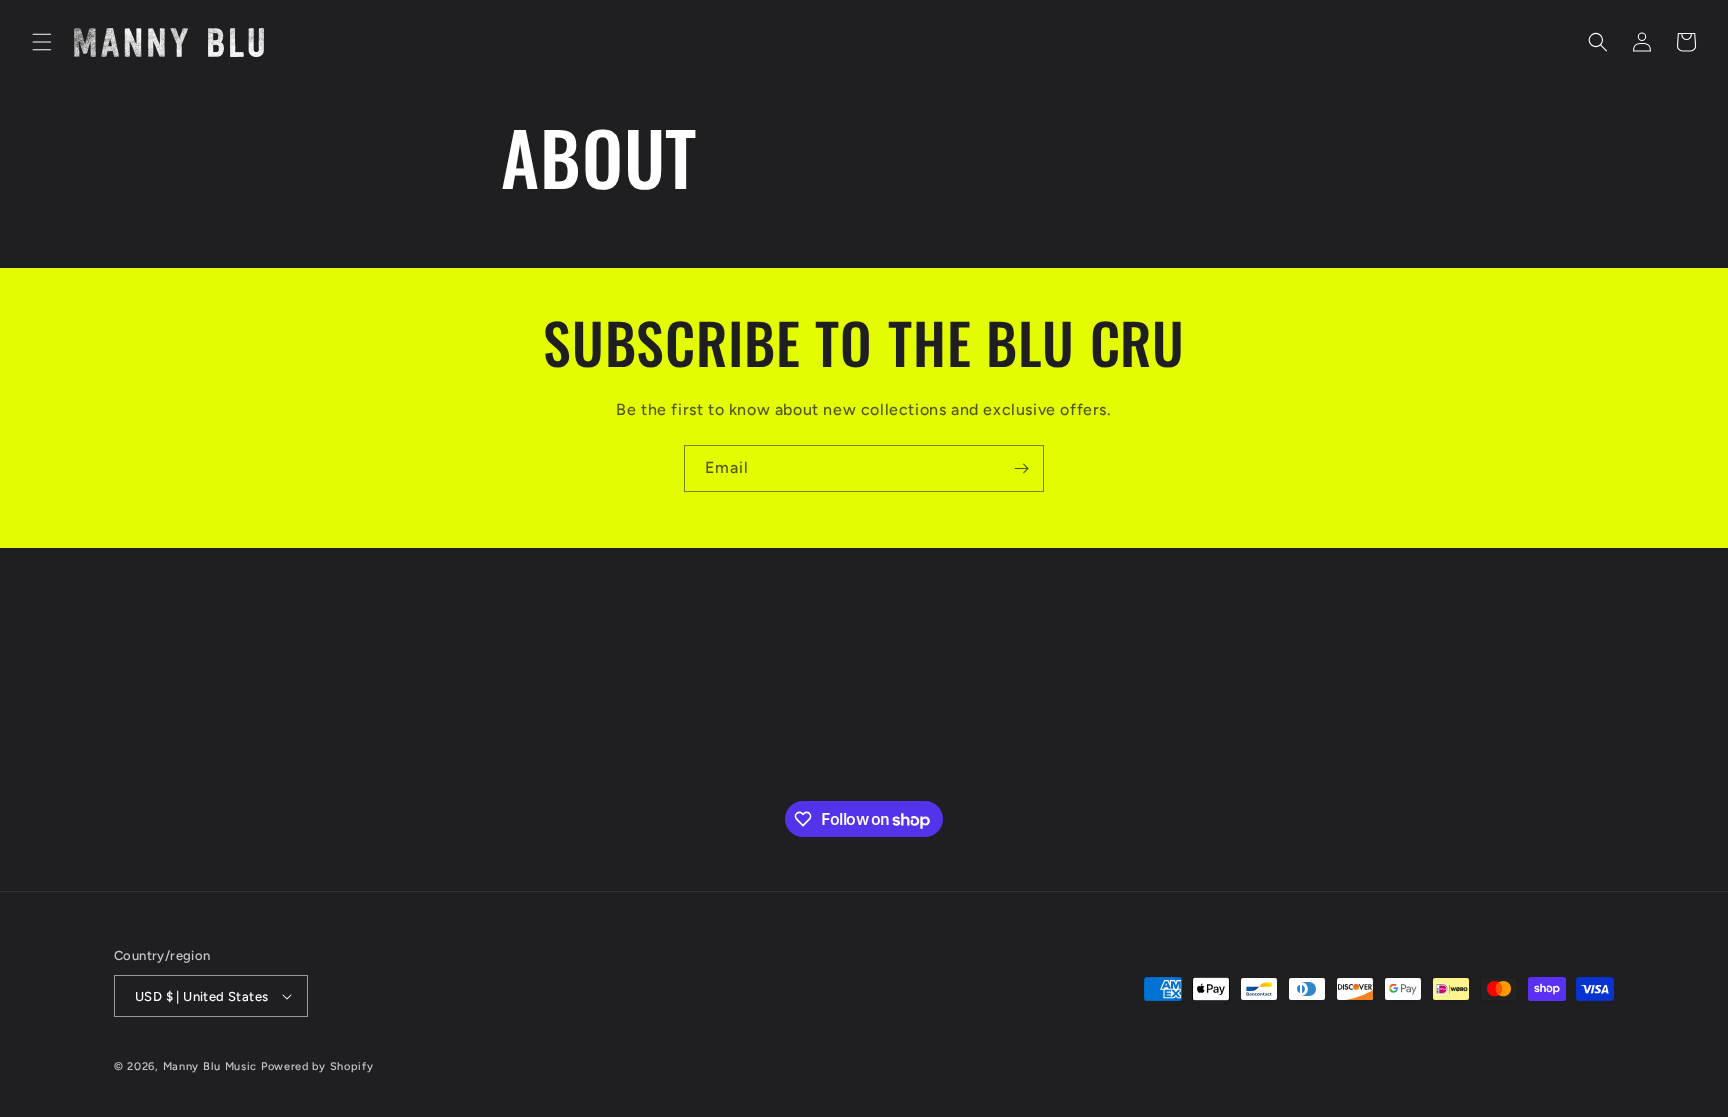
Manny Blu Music (210, 1066)
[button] (42, 42)
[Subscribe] (1021, 468)
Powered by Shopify (317, 1066)
